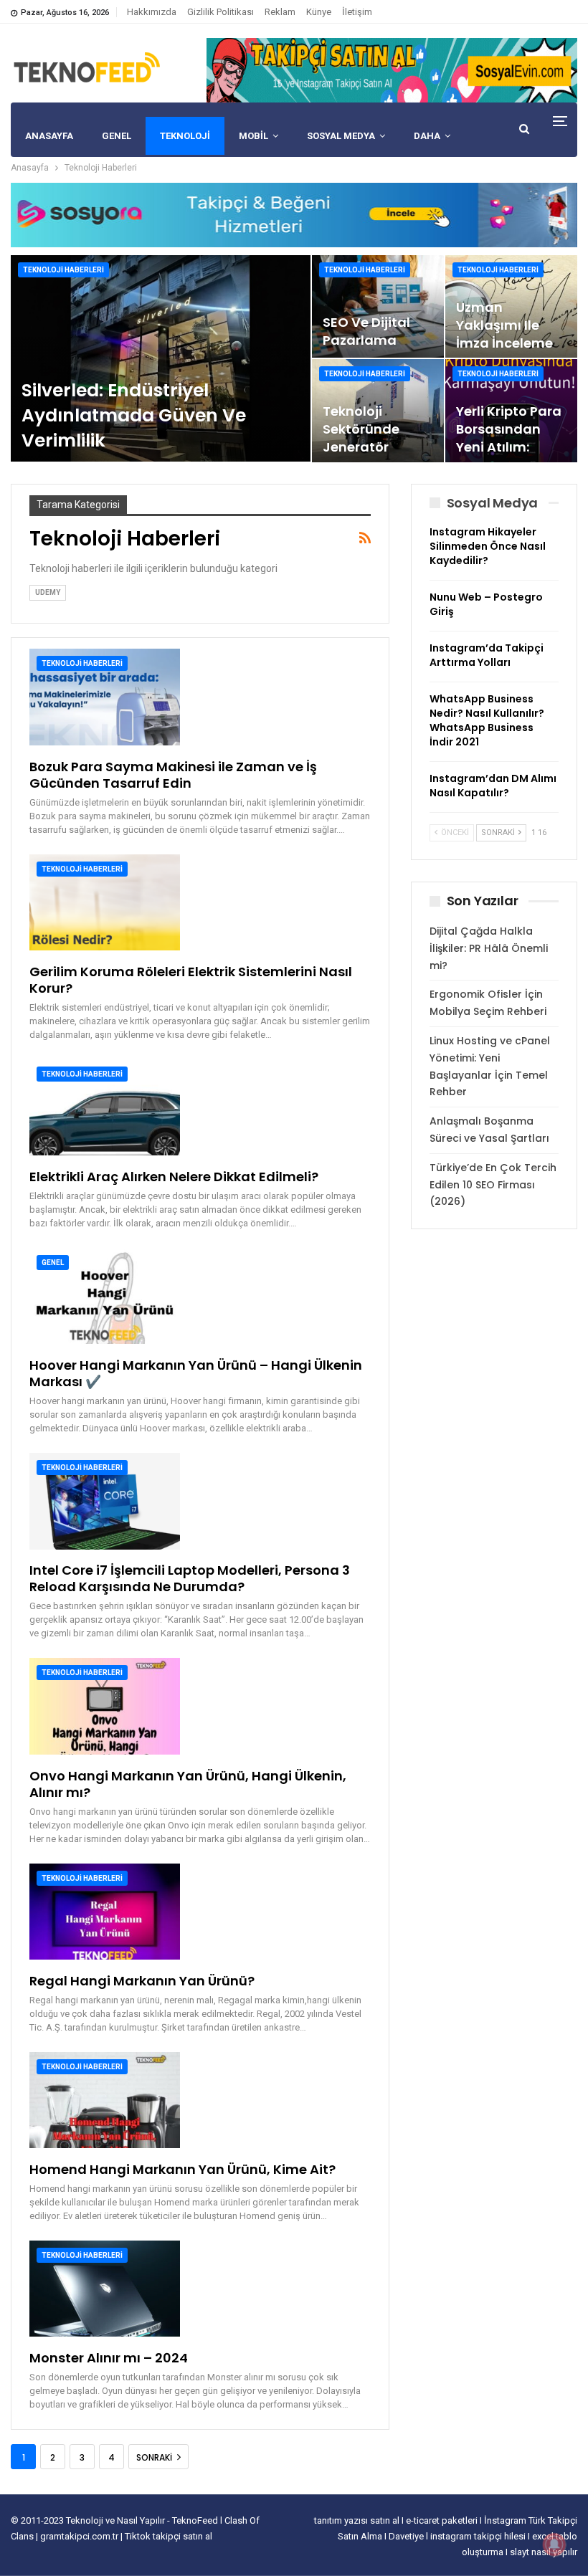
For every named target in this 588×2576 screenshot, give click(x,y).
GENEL (117, 136)
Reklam (280, 12)
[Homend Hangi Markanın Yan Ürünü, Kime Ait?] (105, 2100)
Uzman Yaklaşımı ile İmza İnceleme (504, 325)
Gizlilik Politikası (220, 12)
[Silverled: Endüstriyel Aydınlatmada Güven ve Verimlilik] (161, 358)
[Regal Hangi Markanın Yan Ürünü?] (105, 1912)
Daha (427, 136)
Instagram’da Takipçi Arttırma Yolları (487, 655)
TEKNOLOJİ (185, 136)
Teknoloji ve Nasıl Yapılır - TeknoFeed (143, 2520)
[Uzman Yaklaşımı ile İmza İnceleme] (511, 306)
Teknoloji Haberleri (63, 270)
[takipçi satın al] (392, 70)
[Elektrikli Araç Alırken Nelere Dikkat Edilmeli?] (105, 1107)
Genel (53, 1263)
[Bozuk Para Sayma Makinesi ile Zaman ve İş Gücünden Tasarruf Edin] (105, 697)
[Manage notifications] (554, 2544)
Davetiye (407, 2536)
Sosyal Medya (341, 136)
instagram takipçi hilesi (479, 2536)
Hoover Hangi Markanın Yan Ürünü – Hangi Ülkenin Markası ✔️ (196, 1373)
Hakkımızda (152, 12)
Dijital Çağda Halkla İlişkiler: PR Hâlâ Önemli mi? (489, 948)
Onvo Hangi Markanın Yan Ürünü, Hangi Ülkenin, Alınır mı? (188, 1784)
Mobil (253, 136)
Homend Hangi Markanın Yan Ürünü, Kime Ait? (182, 2169)
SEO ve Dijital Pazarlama (366, 331)
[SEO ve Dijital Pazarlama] (378, 306)
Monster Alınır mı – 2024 (109, 2358)
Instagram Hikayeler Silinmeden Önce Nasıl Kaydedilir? (488, 546)
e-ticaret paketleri (443, 2520)
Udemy (48, 592)
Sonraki (155, 2457)
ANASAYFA (49, 136)
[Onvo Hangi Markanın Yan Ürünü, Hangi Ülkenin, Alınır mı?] (105, 1706)
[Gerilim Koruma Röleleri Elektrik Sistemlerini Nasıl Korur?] (105, 902)
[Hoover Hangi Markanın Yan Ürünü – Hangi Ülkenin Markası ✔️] (105, 1296)
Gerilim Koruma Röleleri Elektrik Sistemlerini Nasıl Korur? (191, 980)
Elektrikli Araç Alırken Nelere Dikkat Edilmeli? (174, 1177)
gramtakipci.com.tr (79, 2536)
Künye (319, 12)
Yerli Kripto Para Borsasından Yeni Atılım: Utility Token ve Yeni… (509, 447)
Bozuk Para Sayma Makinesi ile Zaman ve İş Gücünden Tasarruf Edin (173, 775)
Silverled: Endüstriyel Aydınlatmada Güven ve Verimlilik (134, 415)
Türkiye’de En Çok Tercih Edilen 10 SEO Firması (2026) (493, 1185)
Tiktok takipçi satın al (169, 2536)
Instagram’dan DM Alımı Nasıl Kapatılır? (493, 786)
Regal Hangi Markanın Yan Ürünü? (142, 1981)
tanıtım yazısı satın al (357, 2520)
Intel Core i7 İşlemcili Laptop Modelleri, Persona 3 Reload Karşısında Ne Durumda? (190, 1578)
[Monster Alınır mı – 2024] (105, 2289)
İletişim (357, 12)
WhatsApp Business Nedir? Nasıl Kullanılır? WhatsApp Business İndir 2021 (487, 720)
